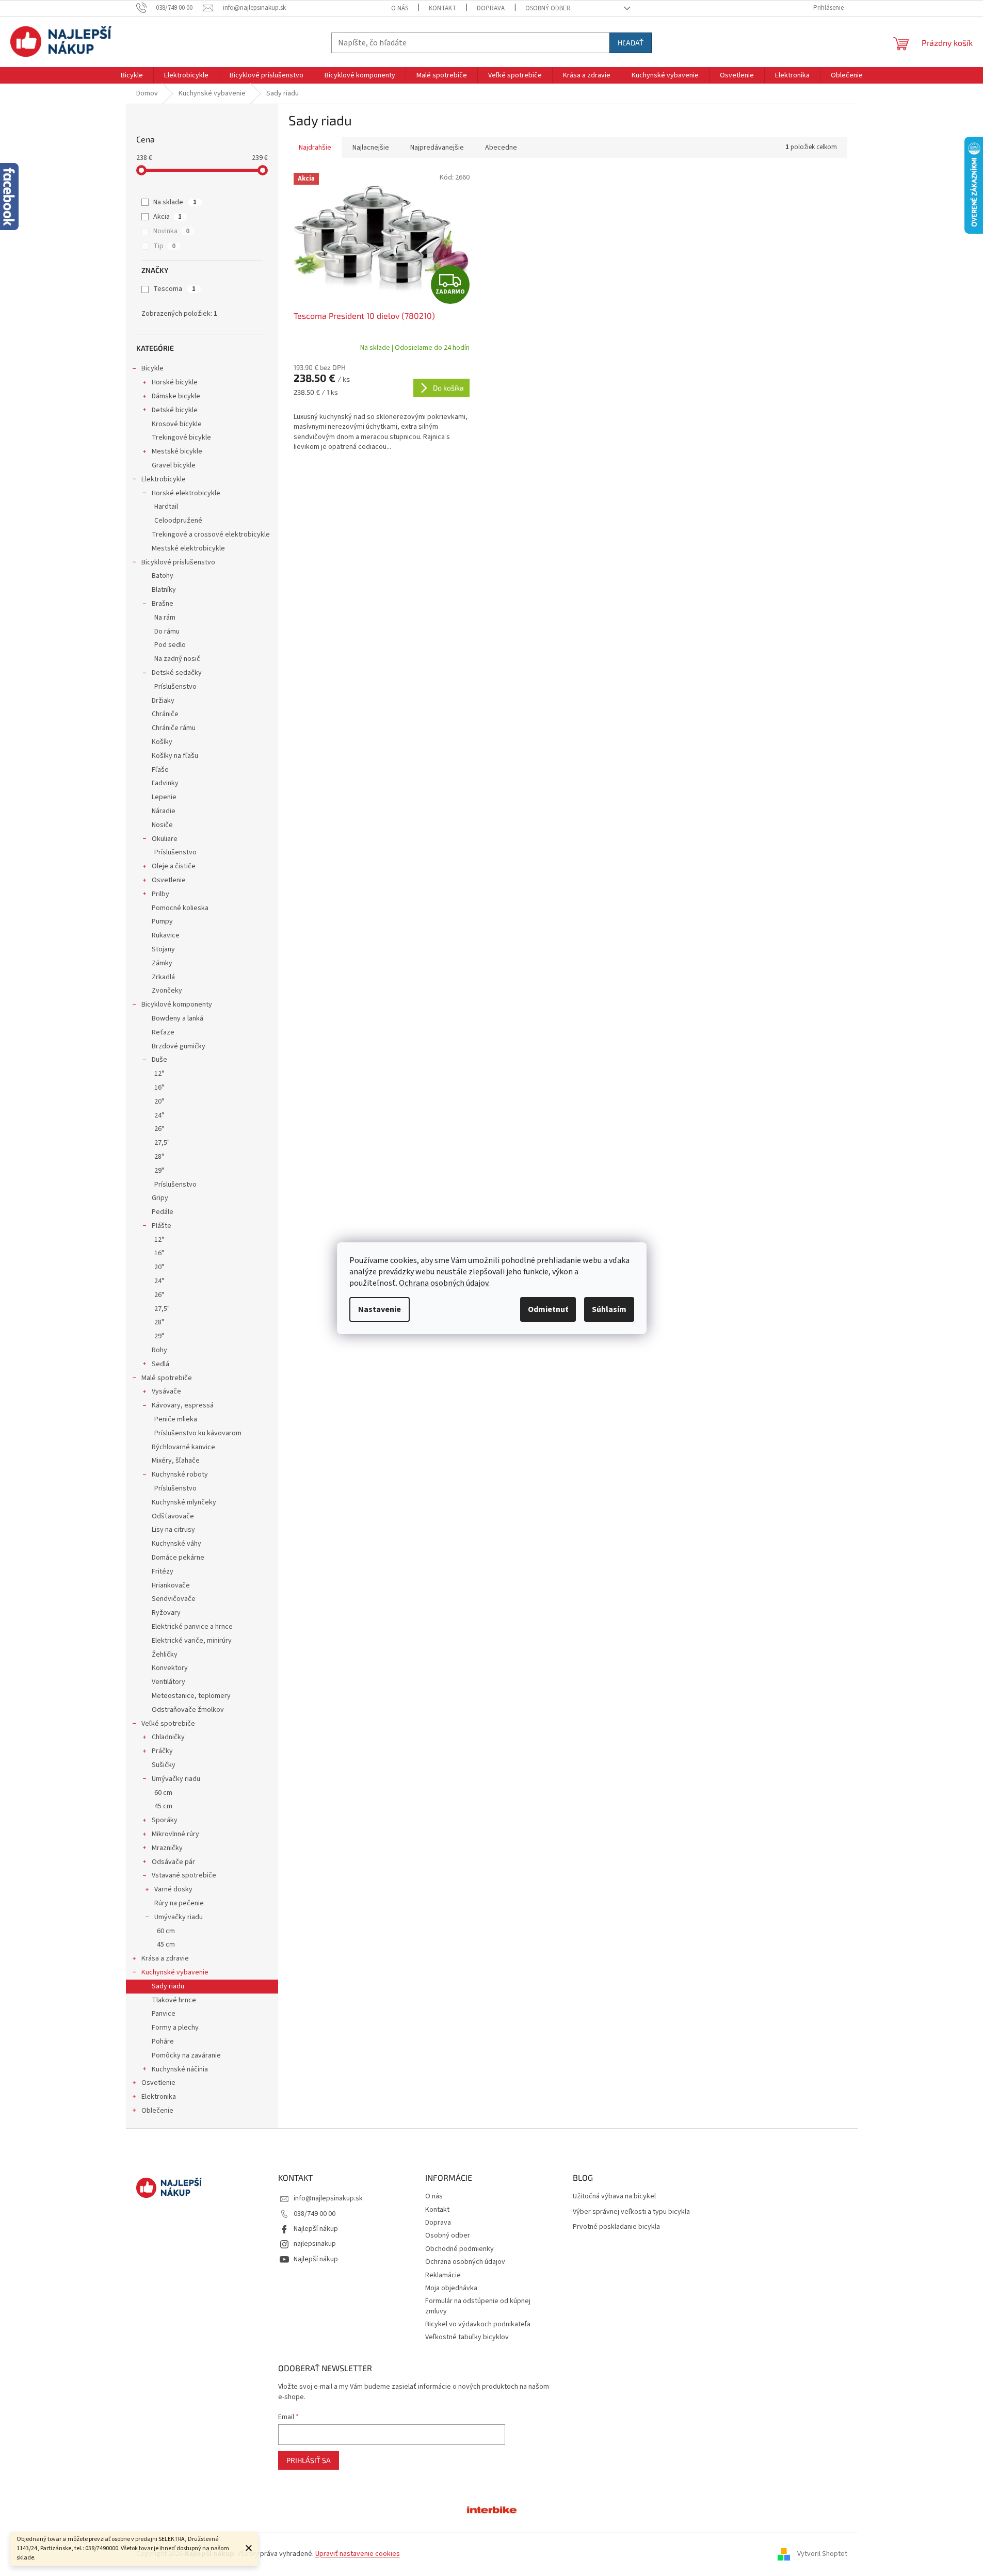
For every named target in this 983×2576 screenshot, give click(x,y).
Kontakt (442, 8)
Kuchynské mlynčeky (184, 1502)
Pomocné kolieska (180, 908)
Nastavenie (380, 1309)
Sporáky (165, 1820)
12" (159, 1074)
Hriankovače (171, 1585)
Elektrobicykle (164, 479)
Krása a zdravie (165, 1958)
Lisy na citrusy (173, 1530)
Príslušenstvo (175, 687)
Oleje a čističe (174, 866)
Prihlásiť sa (309, 2460)
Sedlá (160, 1364)
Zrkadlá (163, 977)
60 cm (163, 1793)
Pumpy (162, 921)
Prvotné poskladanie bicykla (616, 2227)
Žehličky (165, 1655)
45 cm (163, 1806)
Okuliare (165, 839)
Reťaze (163, 1032)
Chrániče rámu (174, 728)
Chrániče (165, 714)
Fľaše (160, 770)
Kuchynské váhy (176, 1544)
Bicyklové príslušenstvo (178, 562)
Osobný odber (548, 8)
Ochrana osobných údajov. (444, 1283)
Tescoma (174, 289)
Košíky (162, 742)
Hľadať (631, 43)
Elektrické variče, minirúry (192, 1641)
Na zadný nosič (177, 659)
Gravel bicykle (174, 465)
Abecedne (501, 148)
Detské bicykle (175, 410)
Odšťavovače (173, 1516)
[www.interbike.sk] (492, 2509)
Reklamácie (443, 2275)
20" (159, 1101)
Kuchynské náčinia (180, 2069)
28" (159, 1157)
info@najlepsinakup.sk (328, 2198)
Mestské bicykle (177, 451)
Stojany (163, 949)
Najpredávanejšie (437, 148)
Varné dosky (173, 1889)
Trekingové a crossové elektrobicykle (211, 534)
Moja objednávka (451, 2288)
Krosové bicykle (177, 424)
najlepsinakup (315, 2244)
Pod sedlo (170, 645)
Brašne (163, 604)
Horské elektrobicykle (186, 493)
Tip (164, 246)
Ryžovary (166, 1613)
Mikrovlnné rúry (175, 1834)
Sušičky (164, 1765)
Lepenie (164, 797)
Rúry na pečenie (179, 1903)
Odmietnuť (548, 1309)
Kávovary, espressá (183, 1405)
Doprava (491, 8)
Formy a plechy (175, 2028)
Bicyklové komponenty (177, 1005)
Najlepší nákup (316, 2229)
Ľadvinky (165, 783)
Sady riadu (168, 1986)
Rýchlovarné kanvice (183, 1447)
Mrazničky (167, 1848)
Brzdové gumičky (179, 1046)
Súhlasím (609, 1309)
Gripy (160, 1198)
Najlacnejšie (371, 148)
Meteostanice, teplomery (191, 1696)
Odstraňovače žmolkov (188, 1710)
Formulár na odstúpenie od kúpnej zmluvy (478, 2306)
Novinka (171, 231)
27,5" (162, 1143)
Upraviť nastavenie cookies (358, 2554)
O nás (400, 8)
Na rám (165, 618)
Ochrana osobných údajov (465, 2262)
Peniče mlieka (176, 1419)
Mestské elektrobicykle (188, 548)
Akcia (167, 217)
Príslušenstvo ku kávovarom (198, 1433)
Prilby (160, 894)
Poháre (163, 2042)
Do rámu (167, 631)
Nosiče (162, 825)
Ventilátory (168, 1682)
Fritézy (163, 1571)
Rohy (159, 1350)
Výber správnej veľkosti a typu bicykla (631, 2212)
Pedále (163, 1212)
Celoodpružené (178, 521)
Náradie (164, 811)
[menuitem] (132, 75)
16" (159, 1088)
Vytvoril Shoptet (822, 2554)
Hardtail (166, 507)
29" (159, 1171)
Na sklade (175, 202)
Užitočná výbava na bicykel (614, 2197)
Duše (159, 1060)
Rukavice (166, 935)
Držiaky (163, 701)
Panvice (164, 2014)
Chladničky (168, 1737)
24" (159, 1115)
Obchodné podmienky (460, 2249)
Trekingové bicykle (181, 438)
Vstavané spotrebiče (184, 1875)
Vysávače (166, 1391)
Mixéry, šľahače (176, 1461)
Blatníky (164, 590)
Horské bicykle (175, 382)
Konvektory (170, 1668)
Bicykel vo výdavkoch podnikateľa (478, 2324)
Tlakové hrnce (174, 2000)
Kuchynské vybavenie (175, 1972)
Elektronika (159, 2097)
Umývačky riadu (176, 1779)
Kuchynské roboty (180, 1475)
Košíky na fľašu (175, 756)
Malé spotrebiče (167, 1378)
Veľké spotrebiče (168, 1724)
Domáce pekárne (178, 1558)
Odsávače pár (173, 1862)
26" (159, 1129)
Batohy (163, 576)
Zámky (162, 963)
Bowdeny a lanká (178, 1018)
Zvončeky (167, 991)
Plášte (162, 1226)
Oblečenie (157, 2111)
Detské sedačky (177, 673)
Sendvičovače (174, 1599)
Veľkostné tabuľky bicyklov (467, 2337)
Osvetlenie (169, 880)
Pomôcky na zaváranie (186, 2055)
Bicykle (152, 368)
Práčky (162, 1751)
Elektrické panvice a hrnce (192, 1627)
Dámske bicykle (176, 396)
